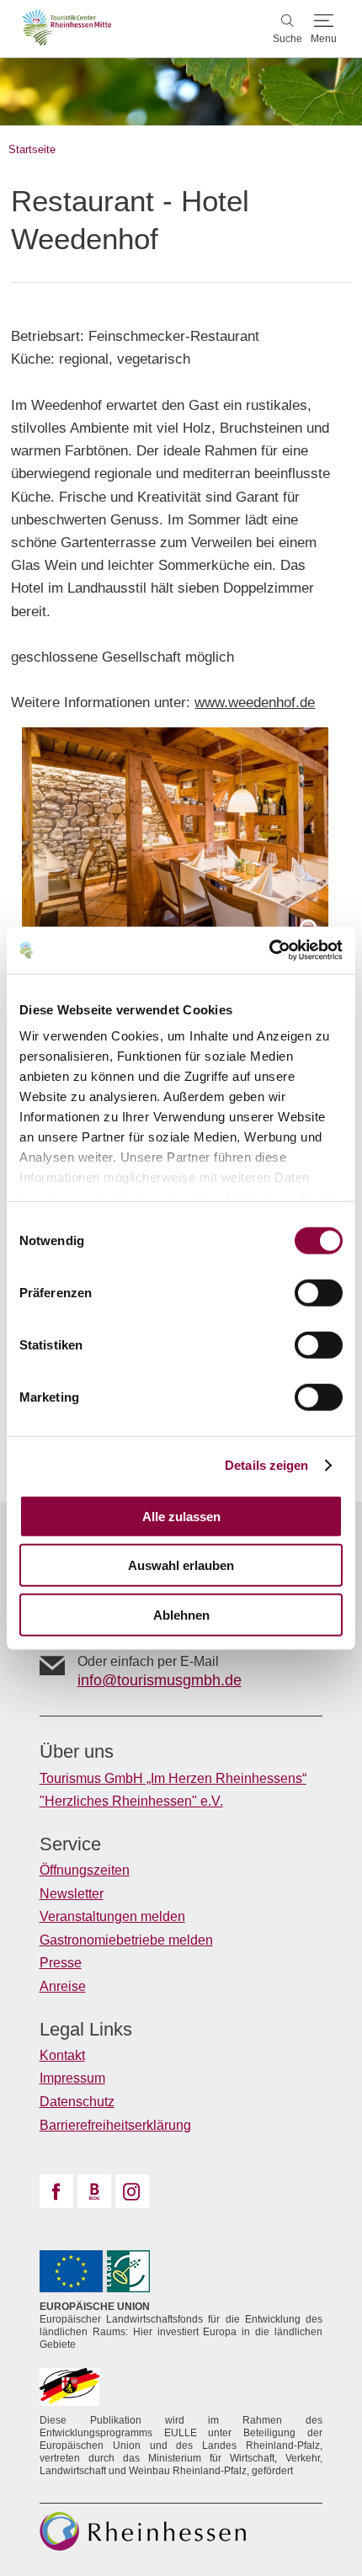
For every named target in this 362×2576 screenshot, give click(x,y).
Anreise (63, 1986)
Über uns (77, 1752)
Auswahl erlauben (181, 1565)
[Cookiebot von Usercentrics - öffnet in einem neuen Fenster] (269, 950)
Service (70, 1844)
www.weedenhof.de (255, 703)
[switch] (319, 1292)
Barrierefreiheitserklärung (115, 2125)
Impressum (72, 2078)
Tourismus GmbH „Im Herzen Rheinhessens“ (173, 1778)
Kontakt (62, 2055)
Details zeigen (266, 1465)
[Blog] (94, 2191)
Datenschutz (77, 2102)
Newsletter (72, 1894)
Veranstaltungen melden (112, 1916)
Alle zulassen (181, 1516)
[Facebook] (56, 2191)
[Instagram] (132, 2191)
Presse (61, 1963)
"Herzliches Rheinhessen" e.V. (131, 1801)
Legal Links (86, 2030)
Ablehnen (181, 1614)
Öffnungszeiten (85, 1870)
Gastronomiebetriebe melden (126, 1940)
